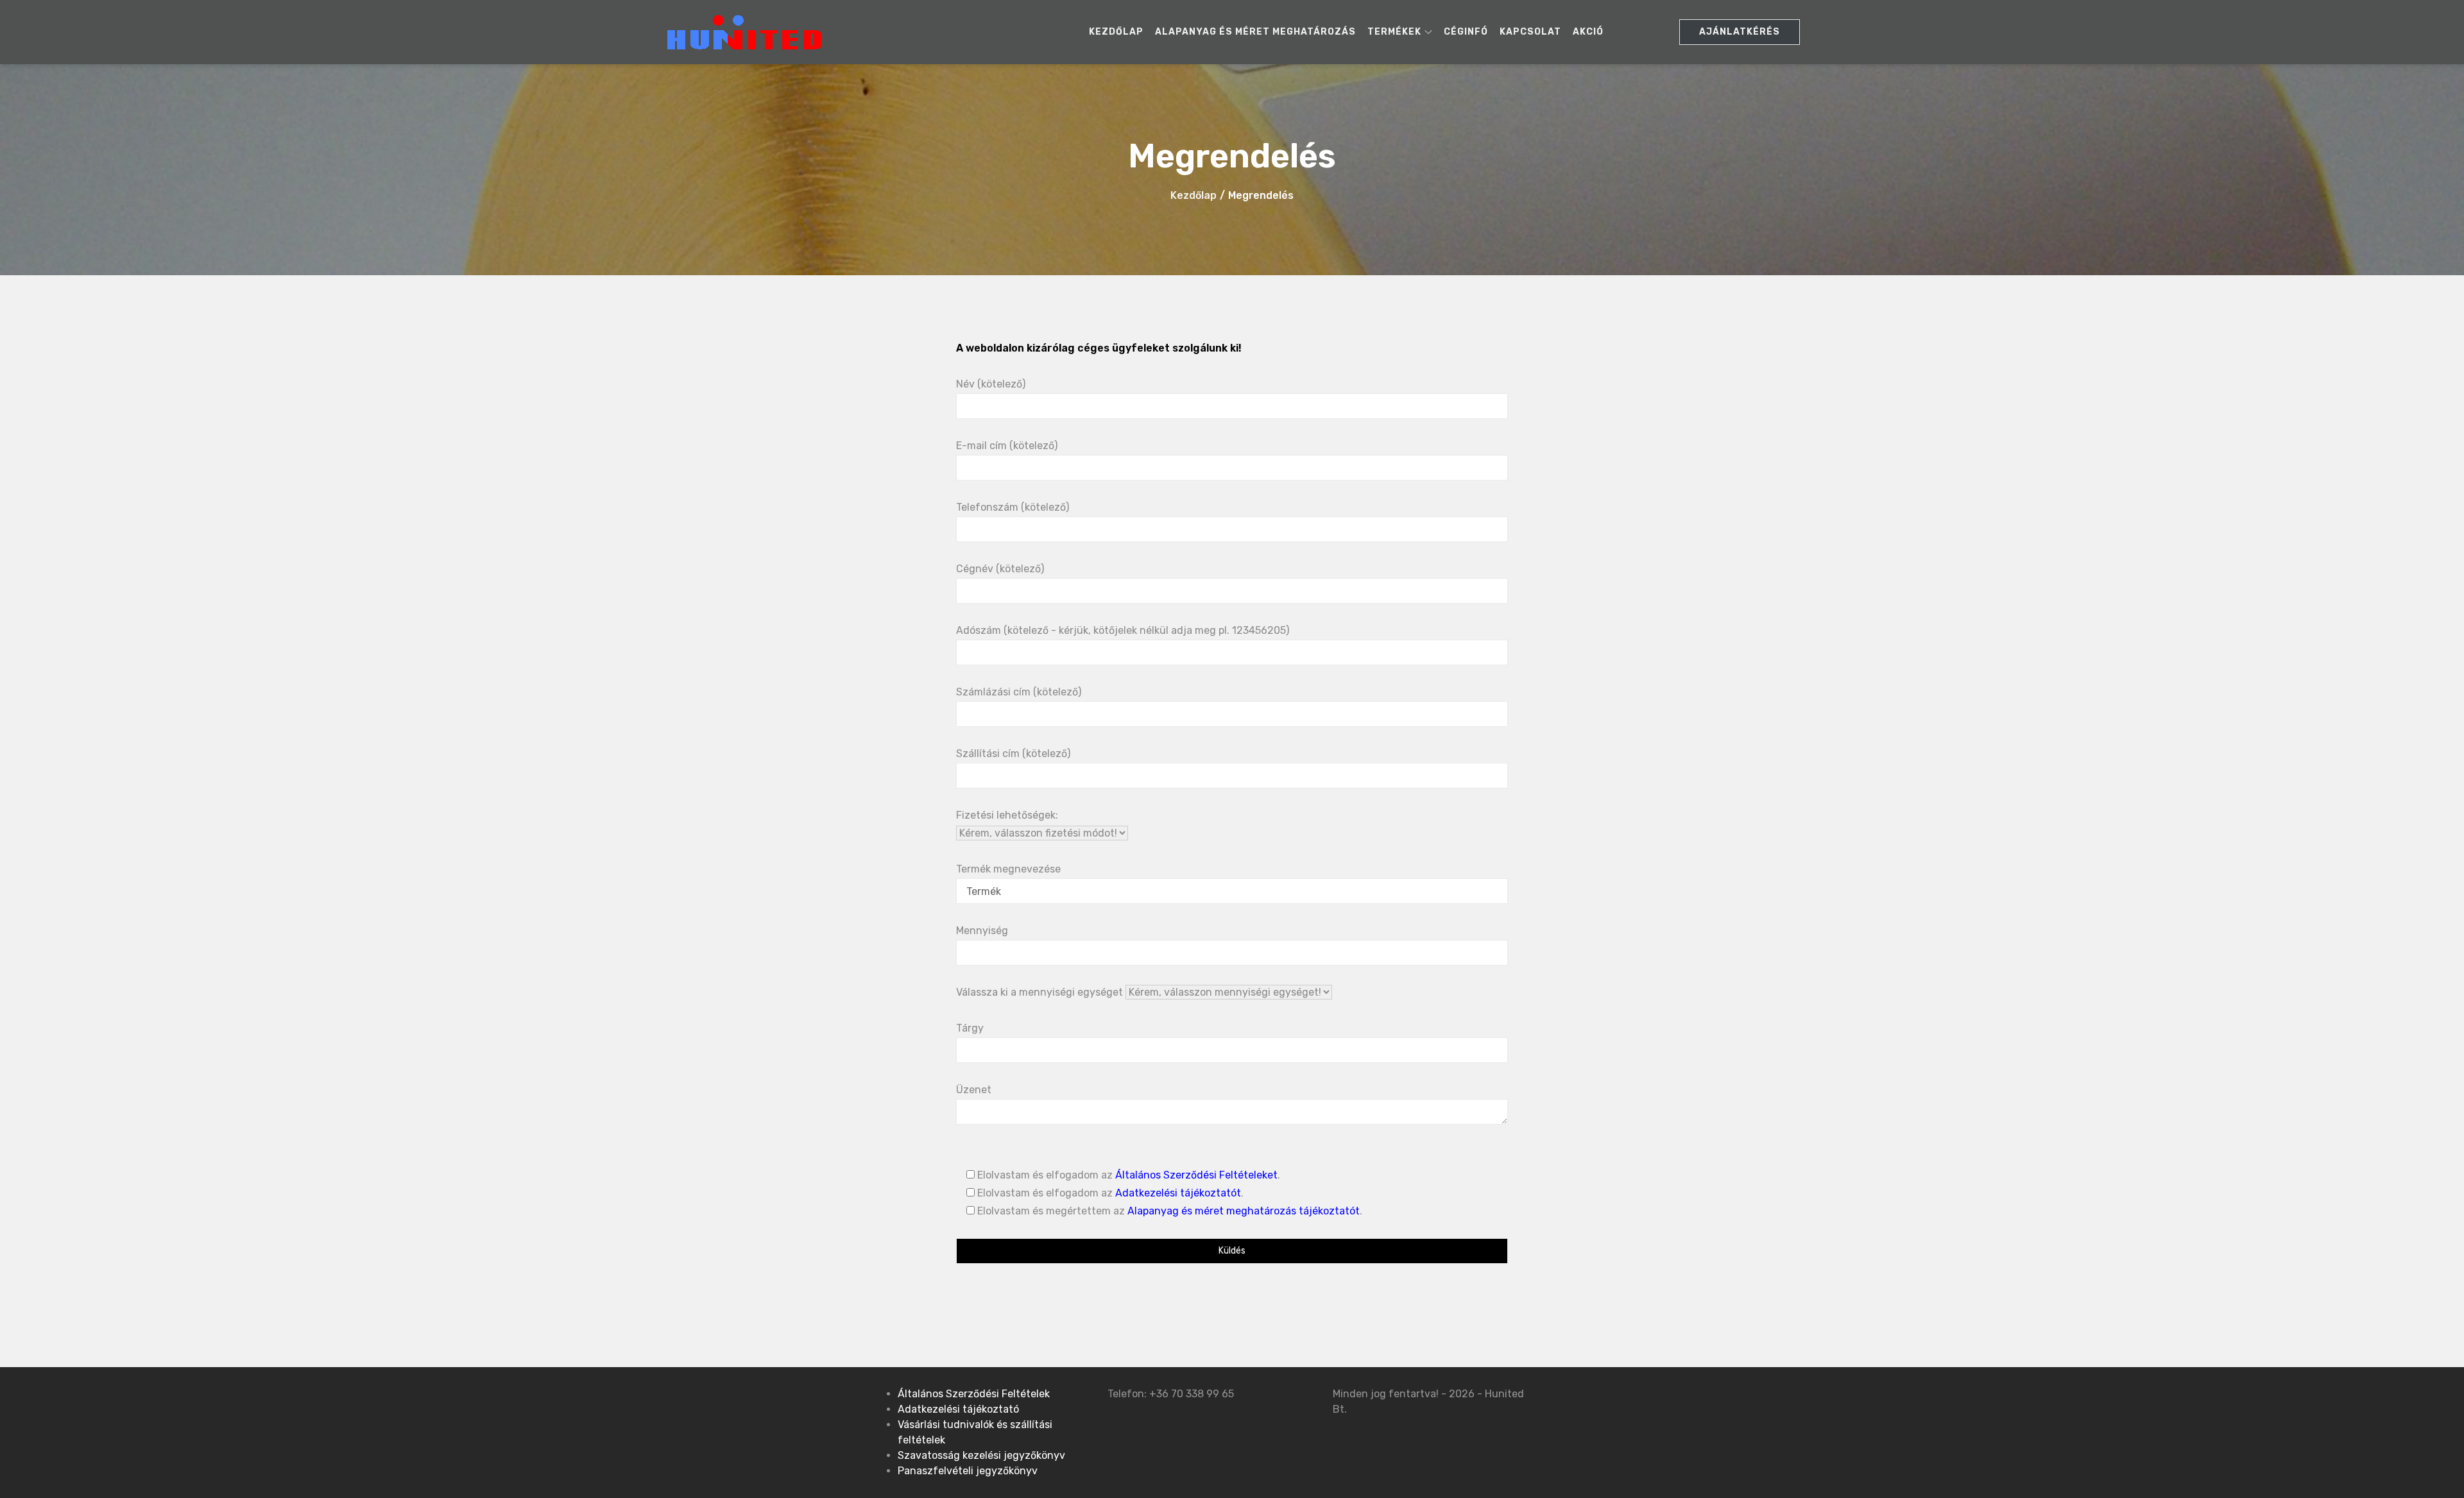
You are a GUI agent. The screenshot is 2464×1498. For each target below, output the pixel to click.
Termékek (1394, 32)
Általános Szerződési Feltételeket (1196, 1175)
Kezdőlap (1116, 32)
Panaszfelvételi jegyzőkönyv (968, 1471)
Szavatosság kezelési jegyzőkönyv (981, 1455)
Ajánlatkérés (1740, 32)
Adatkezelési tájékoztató (958, 1409)
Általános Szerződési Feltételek (974, 1394)
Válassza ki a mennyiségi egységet (1041, 992)
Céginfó (1466, 32)
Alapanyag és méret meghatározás (1255, 32)
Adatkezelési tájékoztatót (1178, 1193)
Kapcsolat (1530, 32)
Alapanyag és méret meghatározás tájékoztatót (1244, 1211)
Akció (1588, 32)
